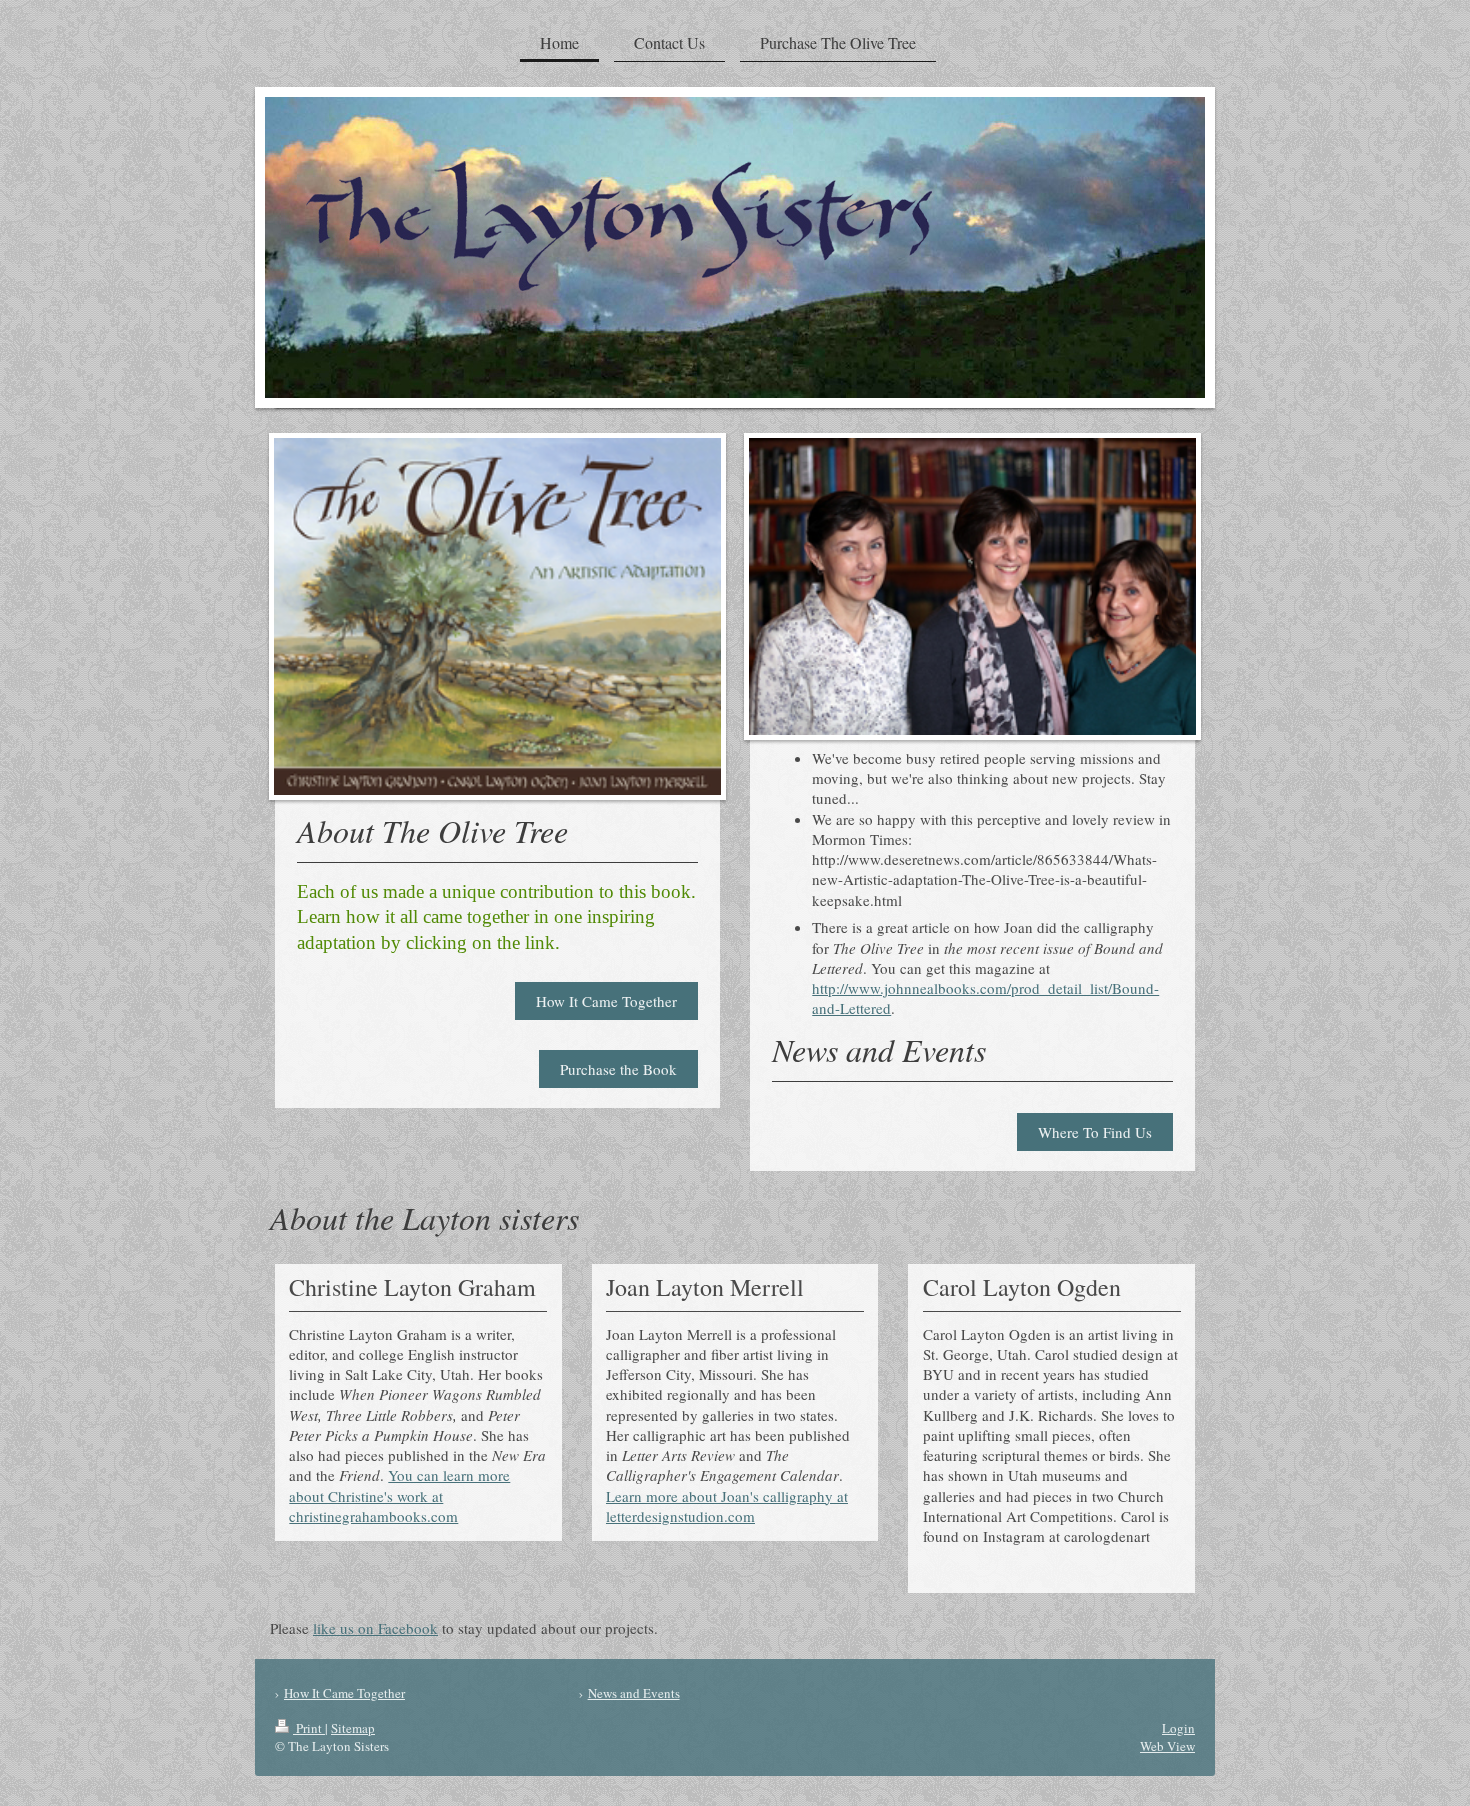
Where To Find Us (1095, 1132)
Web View (1167, 1746)
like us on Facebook (375, 1628)
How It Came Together (606, 1001)
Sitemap (353, 1728)
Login (1178, 1728)
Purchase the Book (618, 1069)
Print (309, 1728)
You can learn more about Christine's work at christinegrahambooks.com (399, 1495)
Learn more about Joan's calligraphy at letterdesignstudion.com (727, 1506)
